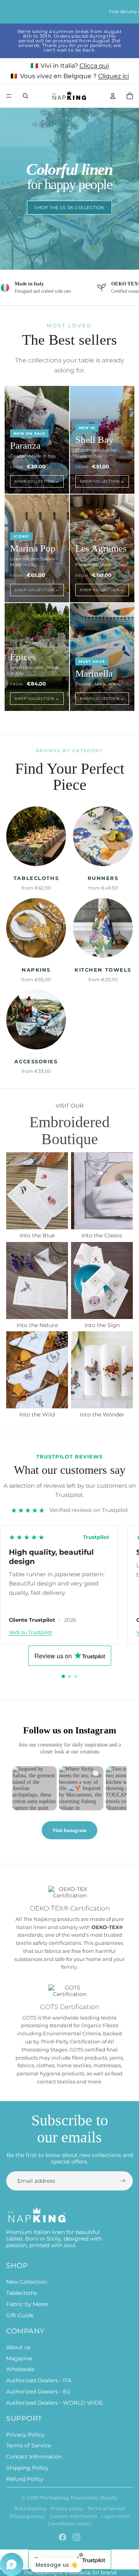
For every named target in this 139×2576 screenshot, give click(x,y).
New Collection (27, 2282)
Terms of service (106, 2508)
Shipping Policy (27, 2468)
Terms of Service (29, 2445)
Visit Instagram (69, 1830)
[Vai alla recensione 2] (69, 1676)
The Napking (54, 2498)
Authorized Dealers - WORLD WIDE (54, 2403)
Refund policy (30, 2508)
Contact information (73, 2516)
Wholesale (20, 2369)
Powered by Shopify (94, 2498)
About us (18, 2347)
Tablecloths (22, 2293)
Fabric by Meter (27, 2304)
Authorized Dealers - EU (38, 2392)
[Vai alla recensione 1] (63, 1676)
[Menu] (9, 96)
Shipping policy (27, 2516)
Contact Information (34, 2457)
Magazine (19, 2358)
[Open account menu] (113, 96)
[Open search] (25, 96)
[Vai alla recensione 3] (76, 1676)
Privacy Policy (25, 2435)
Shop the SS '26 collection (69, 208)
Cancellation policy (69, 2523)
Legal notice (116, 2516)
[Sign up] (123, 2181)
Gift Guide (20, 2315)
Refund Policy (25, 2479)
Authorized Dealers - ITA (39, 2380)
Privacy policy (67, 2508)
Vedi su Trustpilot (31, 1632)
